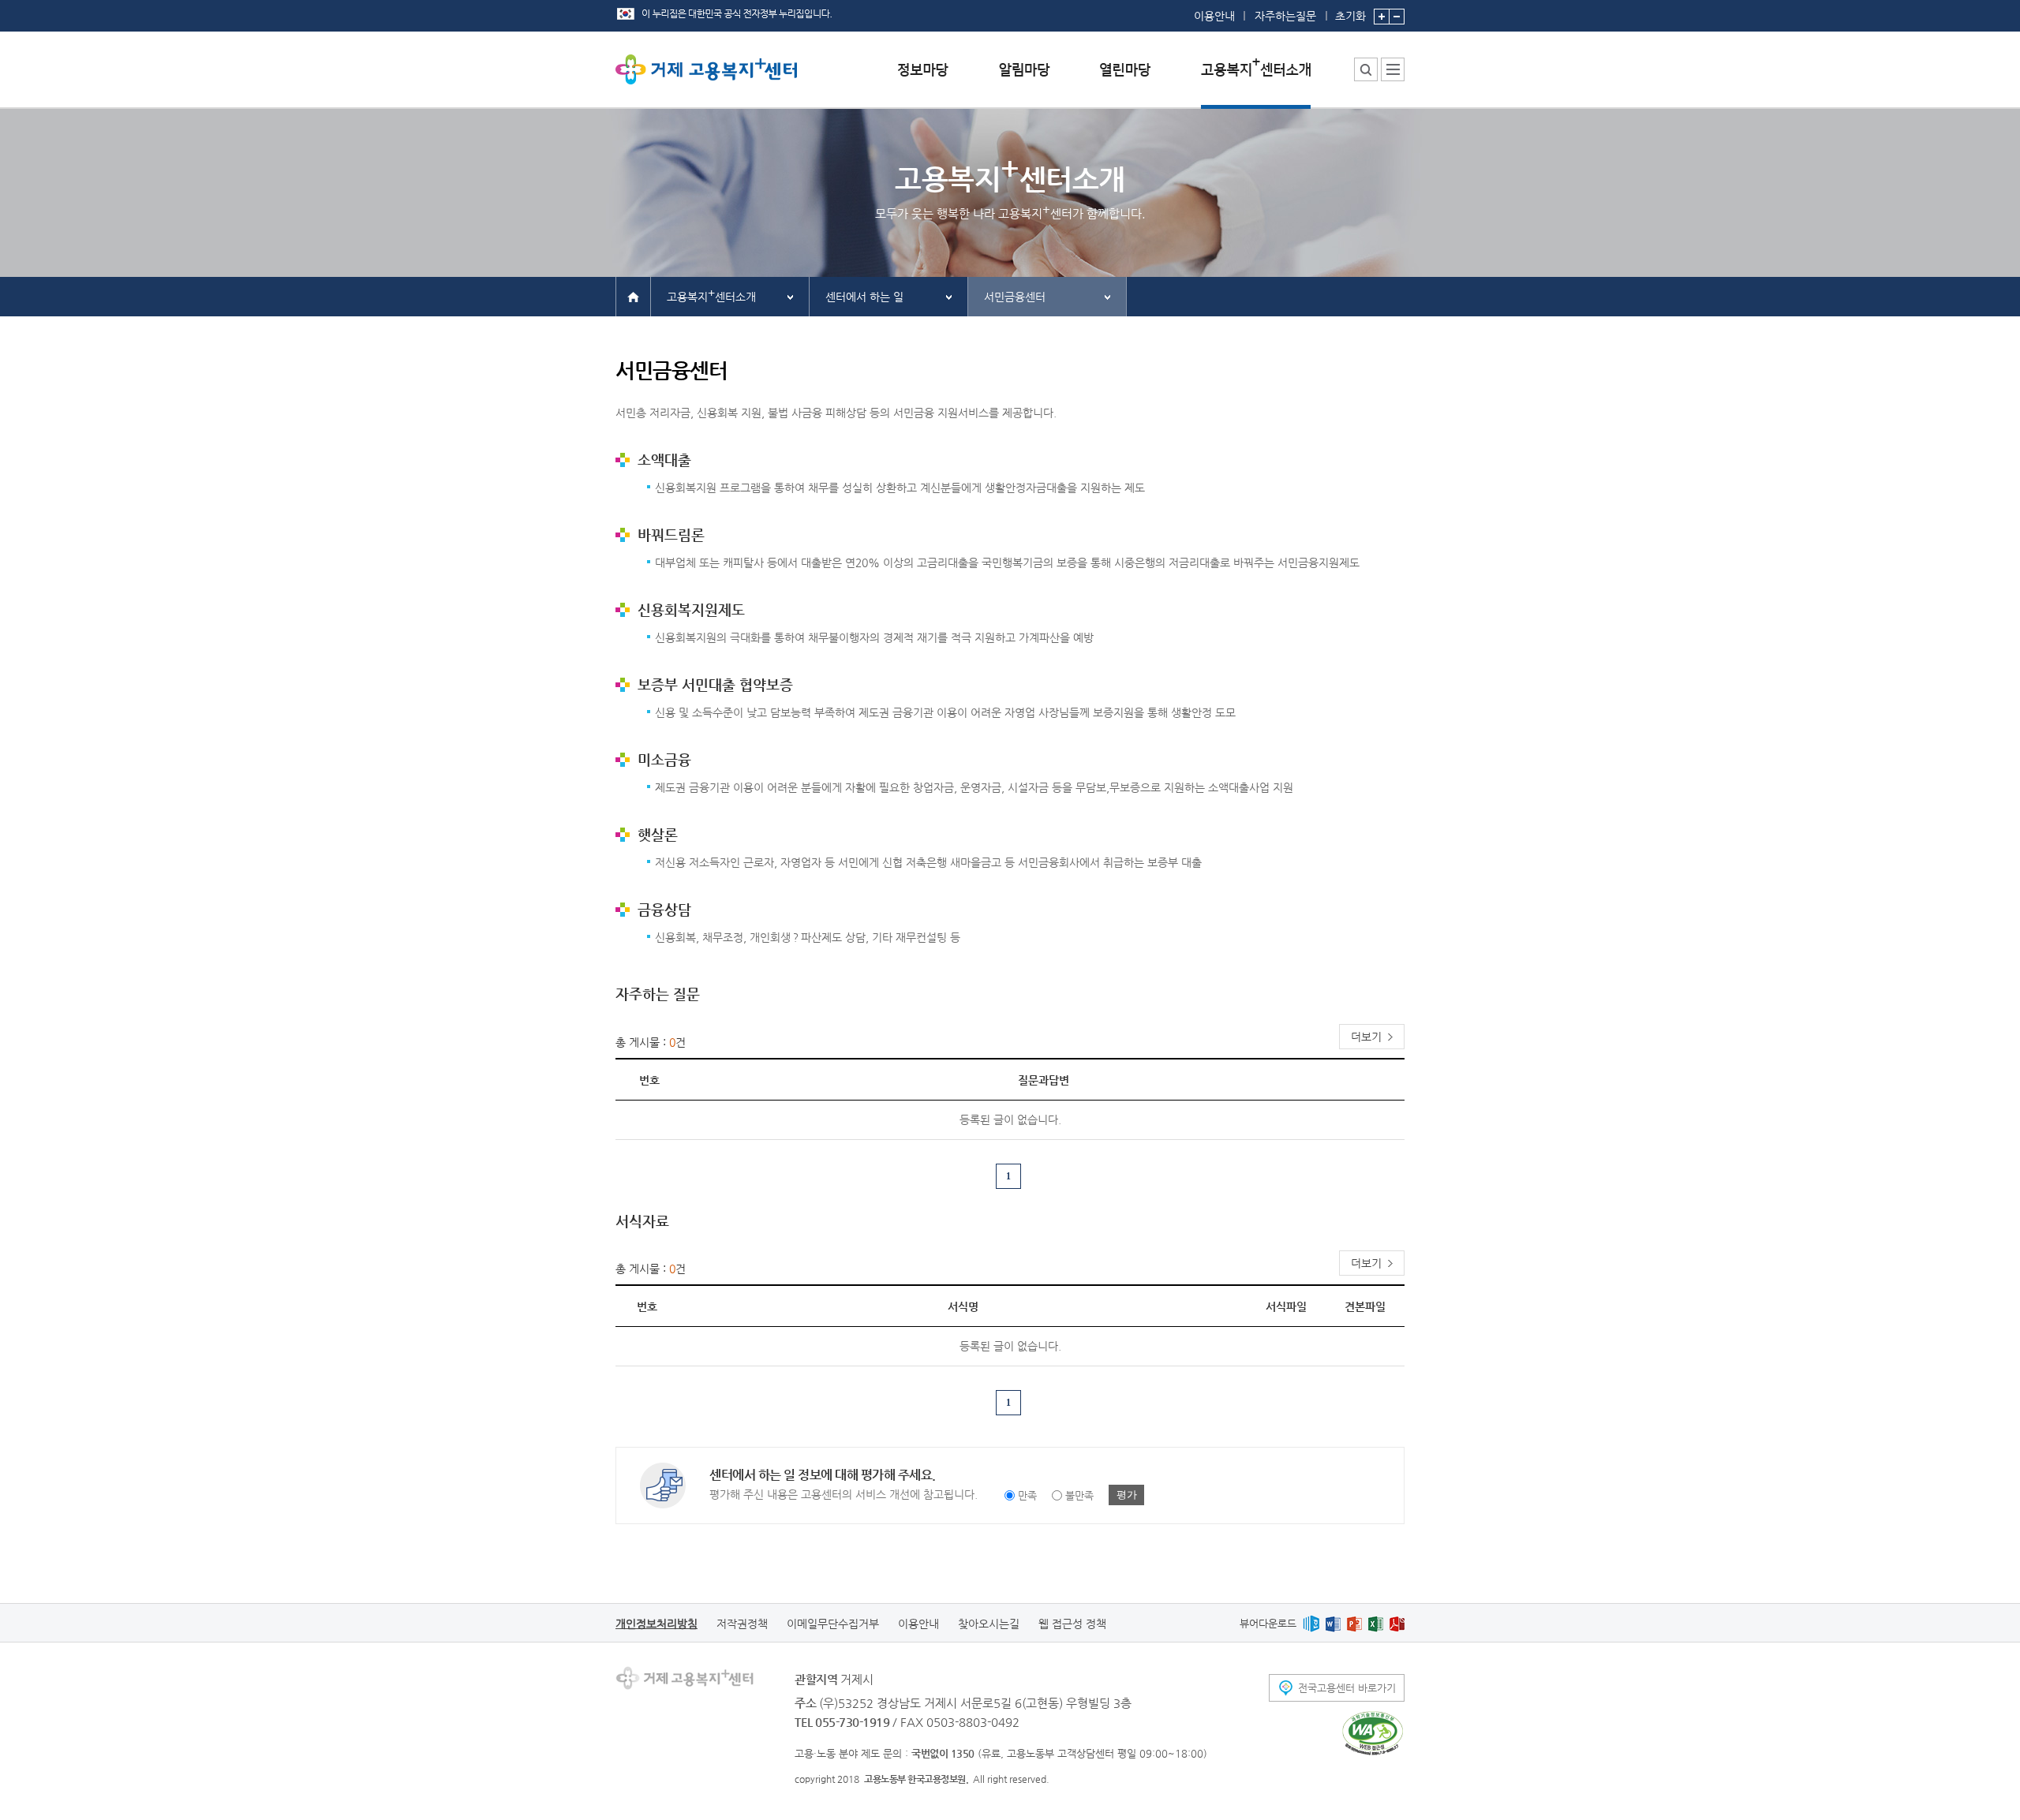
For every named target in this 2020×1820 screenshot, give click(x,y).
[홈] (633, 296)
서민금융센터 (1015, 297)
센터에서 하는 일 (864, 297)
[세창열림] (1373, 1733)
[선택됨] (1256, 82)
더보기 (1366, 1037)
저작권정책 (742, 1624)
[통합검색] (1366, 69)
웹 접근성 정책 (1072, 1624)
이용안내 (1214, 16)
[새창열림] (1311, 1623)
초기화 (1350, 15)
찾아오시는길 (989, 1624)
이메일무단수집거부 (833, 1624)
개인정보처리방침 (656, 1624)
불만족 (1079, 1495)
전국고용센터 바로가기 (1347, 1688)
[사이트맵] (1393, 69)
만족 (1027, 1495)
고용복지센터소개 (711, 295)
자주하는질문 (1285, 16)
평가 (1127, 1495)
